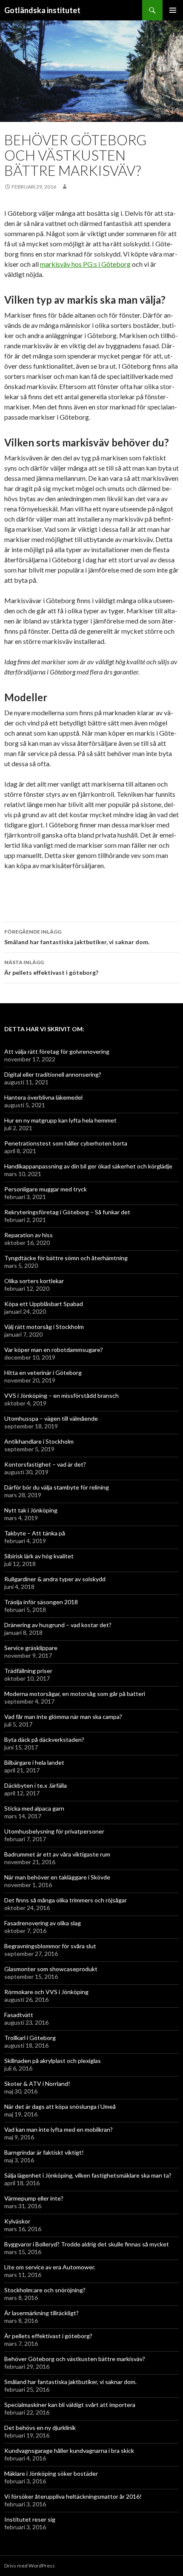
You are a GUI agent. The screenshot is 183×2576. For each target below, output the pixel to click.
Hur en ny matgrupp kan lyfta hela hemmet (60, 1120)
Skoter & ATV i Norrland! (37, 2084)
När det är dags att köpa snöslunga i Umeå (60, 2106)
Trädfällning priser (28, 1671)
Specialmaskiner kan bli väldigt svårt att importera (70, 2405)
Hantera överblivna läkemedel (43, 1097)
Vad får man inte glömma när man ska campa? (63, 1717)
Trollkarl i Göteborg (30, 2038)
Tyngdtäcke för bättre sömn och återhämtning (66, 1258)
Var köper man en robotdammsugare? (54, 1350)
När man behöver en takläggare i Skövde (57, 1877)
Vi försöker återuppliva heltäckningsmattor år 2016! (73, 2496)
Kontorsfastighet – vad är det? (45, 1464)
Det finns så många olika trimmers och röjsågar (66, 1900)
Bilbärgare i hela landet (34, 1762)
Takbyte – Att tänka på (35, 1533)
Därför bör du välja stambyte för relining (57, 1487)
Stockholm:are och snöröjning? (45, 2290)
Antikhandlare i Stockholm (39, 1441)
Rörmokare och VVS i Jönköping (46, 1992)
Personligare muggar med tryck (46, 1189)
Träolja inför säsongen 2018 (41, 1602)
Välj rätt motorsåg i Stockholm (44, 1327)
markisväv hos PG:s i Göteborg (85, 264)
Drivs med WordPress (30, 2566)
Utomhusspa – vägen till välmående (51, 1418)
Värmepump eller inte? (34, 2198)
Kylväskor (17, 2221)
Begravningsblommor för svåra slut (50, 1946)
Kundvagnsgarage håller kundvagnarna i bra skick (69, 2450)
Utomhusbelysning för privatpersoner (54, 1831)
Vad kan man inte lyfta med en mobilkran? (59, 2129)
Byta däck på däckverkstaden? (44, 1739)
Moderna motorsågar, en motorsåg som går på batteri (75, 1694)
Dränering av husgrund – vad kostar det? (58, 1625)
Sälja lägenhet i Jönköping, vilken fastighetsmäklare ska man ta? (88, 2175)
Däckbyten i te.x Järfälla (36, 1785)
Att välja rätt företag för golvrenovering (57, 1051)
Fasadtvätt (19, 2015)
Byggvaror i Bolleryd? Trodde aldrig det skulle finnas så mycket (87, 2244)
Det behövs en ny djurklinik (40, 2428)
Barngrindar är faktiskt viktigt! (44, 2152)
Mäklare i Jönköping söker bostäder (51, 2473)
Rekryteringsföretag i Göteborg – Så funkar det (67, 1212)
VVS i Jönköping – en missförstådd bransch (61, 1395)
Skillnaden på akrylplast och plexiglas (53, 2061)
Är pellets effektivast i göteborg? (51, 968)
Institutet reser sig (30, 2519)
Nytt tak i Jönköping (31, 1510)
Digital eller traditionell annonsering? (53, 1074)
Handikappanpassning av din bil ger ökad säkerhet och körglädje (88, 1166)
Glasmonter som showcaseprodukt (51, 1969)
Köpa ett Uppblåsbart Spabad (44, 1304)
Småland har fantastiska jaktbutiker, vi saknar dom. (77, 937)
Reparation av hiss (29, 1235)
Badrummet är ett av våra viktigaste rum (57, 1854)
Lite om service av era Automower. (50, 2267)
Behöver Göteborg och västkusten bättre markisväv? (75, 2359)
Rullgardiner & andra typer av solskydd (55, 1579)
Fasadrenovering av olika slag (43, 1923)
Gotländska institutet (42, 10)
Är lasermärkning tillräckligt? (41, 2313)
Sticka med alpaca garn (34, 1808)
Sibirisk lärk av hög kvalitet (39, 1556)
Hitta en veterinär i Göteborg (43, 1373)
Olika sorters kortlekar (34, 1281)
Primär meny (173, 10)
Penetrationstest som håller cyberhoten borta (66, 1143)
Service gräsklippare (31, 1648)
